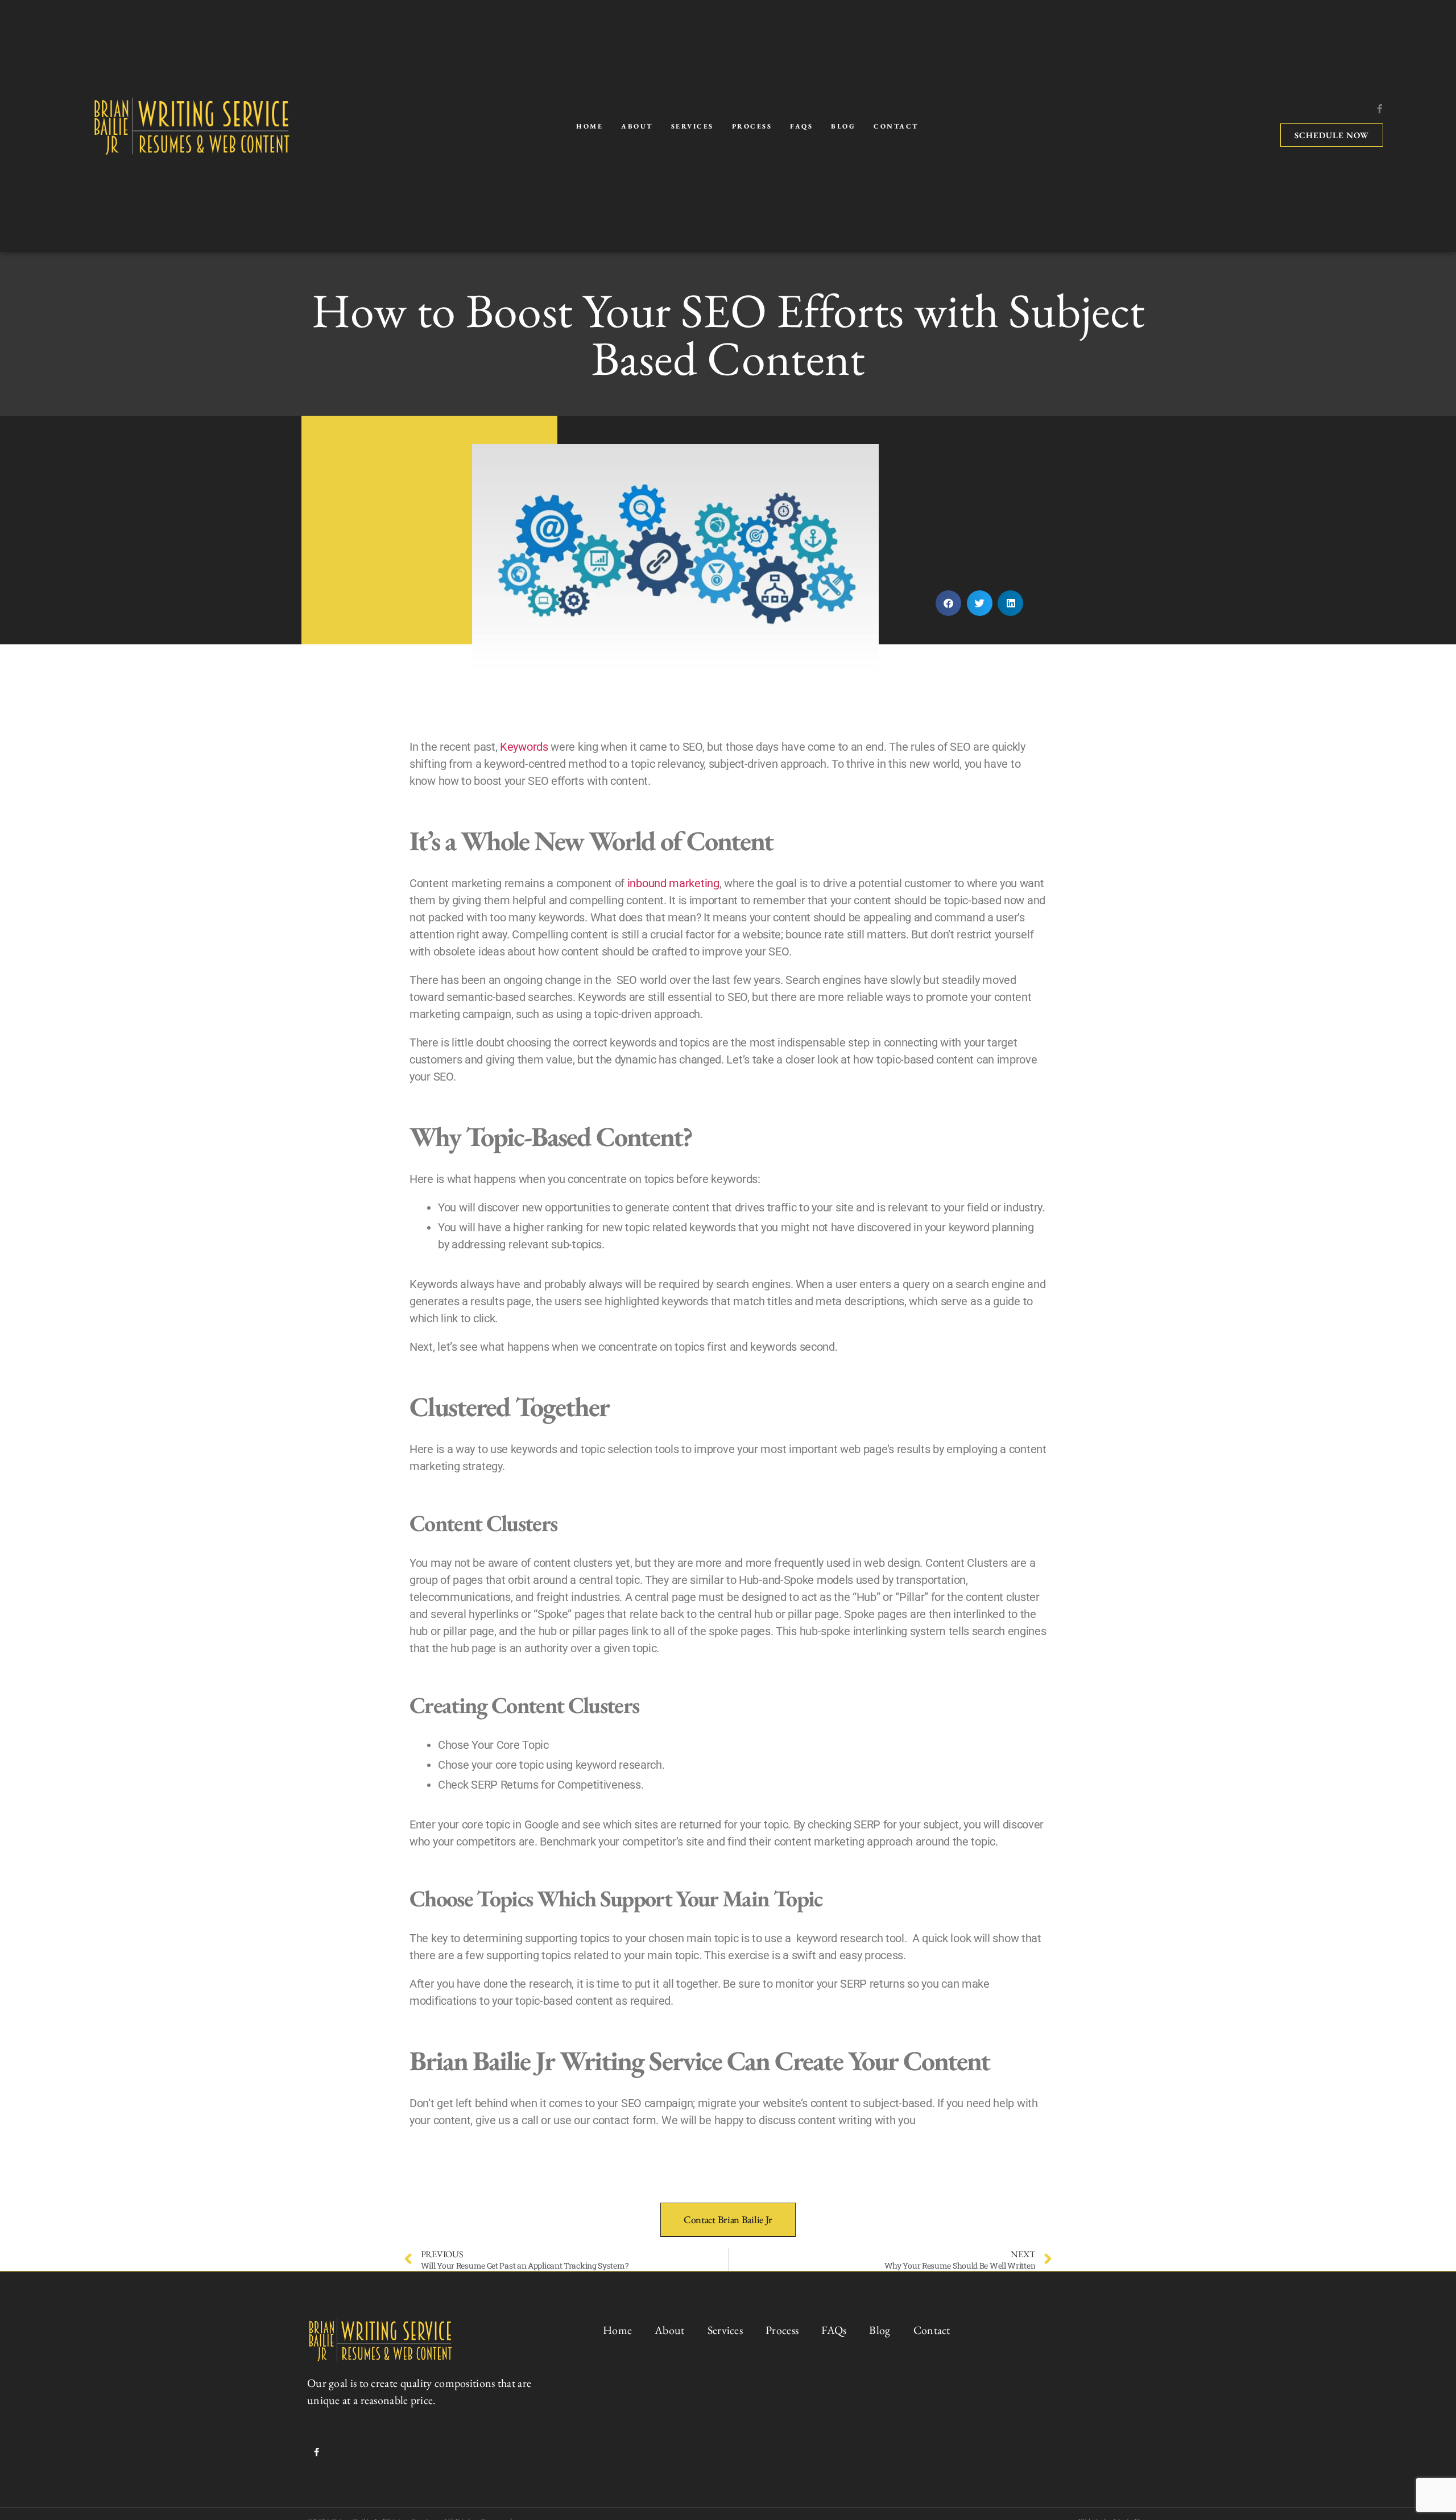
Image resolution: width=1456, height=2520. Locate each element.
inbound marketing (673, 883)
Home (590, 126)
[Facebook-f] (1380, 109)
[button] (948, 603)
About (637, 126)
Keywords (524, 747)
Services (692, 126)
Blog (843, 126)
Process (752, 126)
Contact (896, 126)
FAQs (801, 126)
